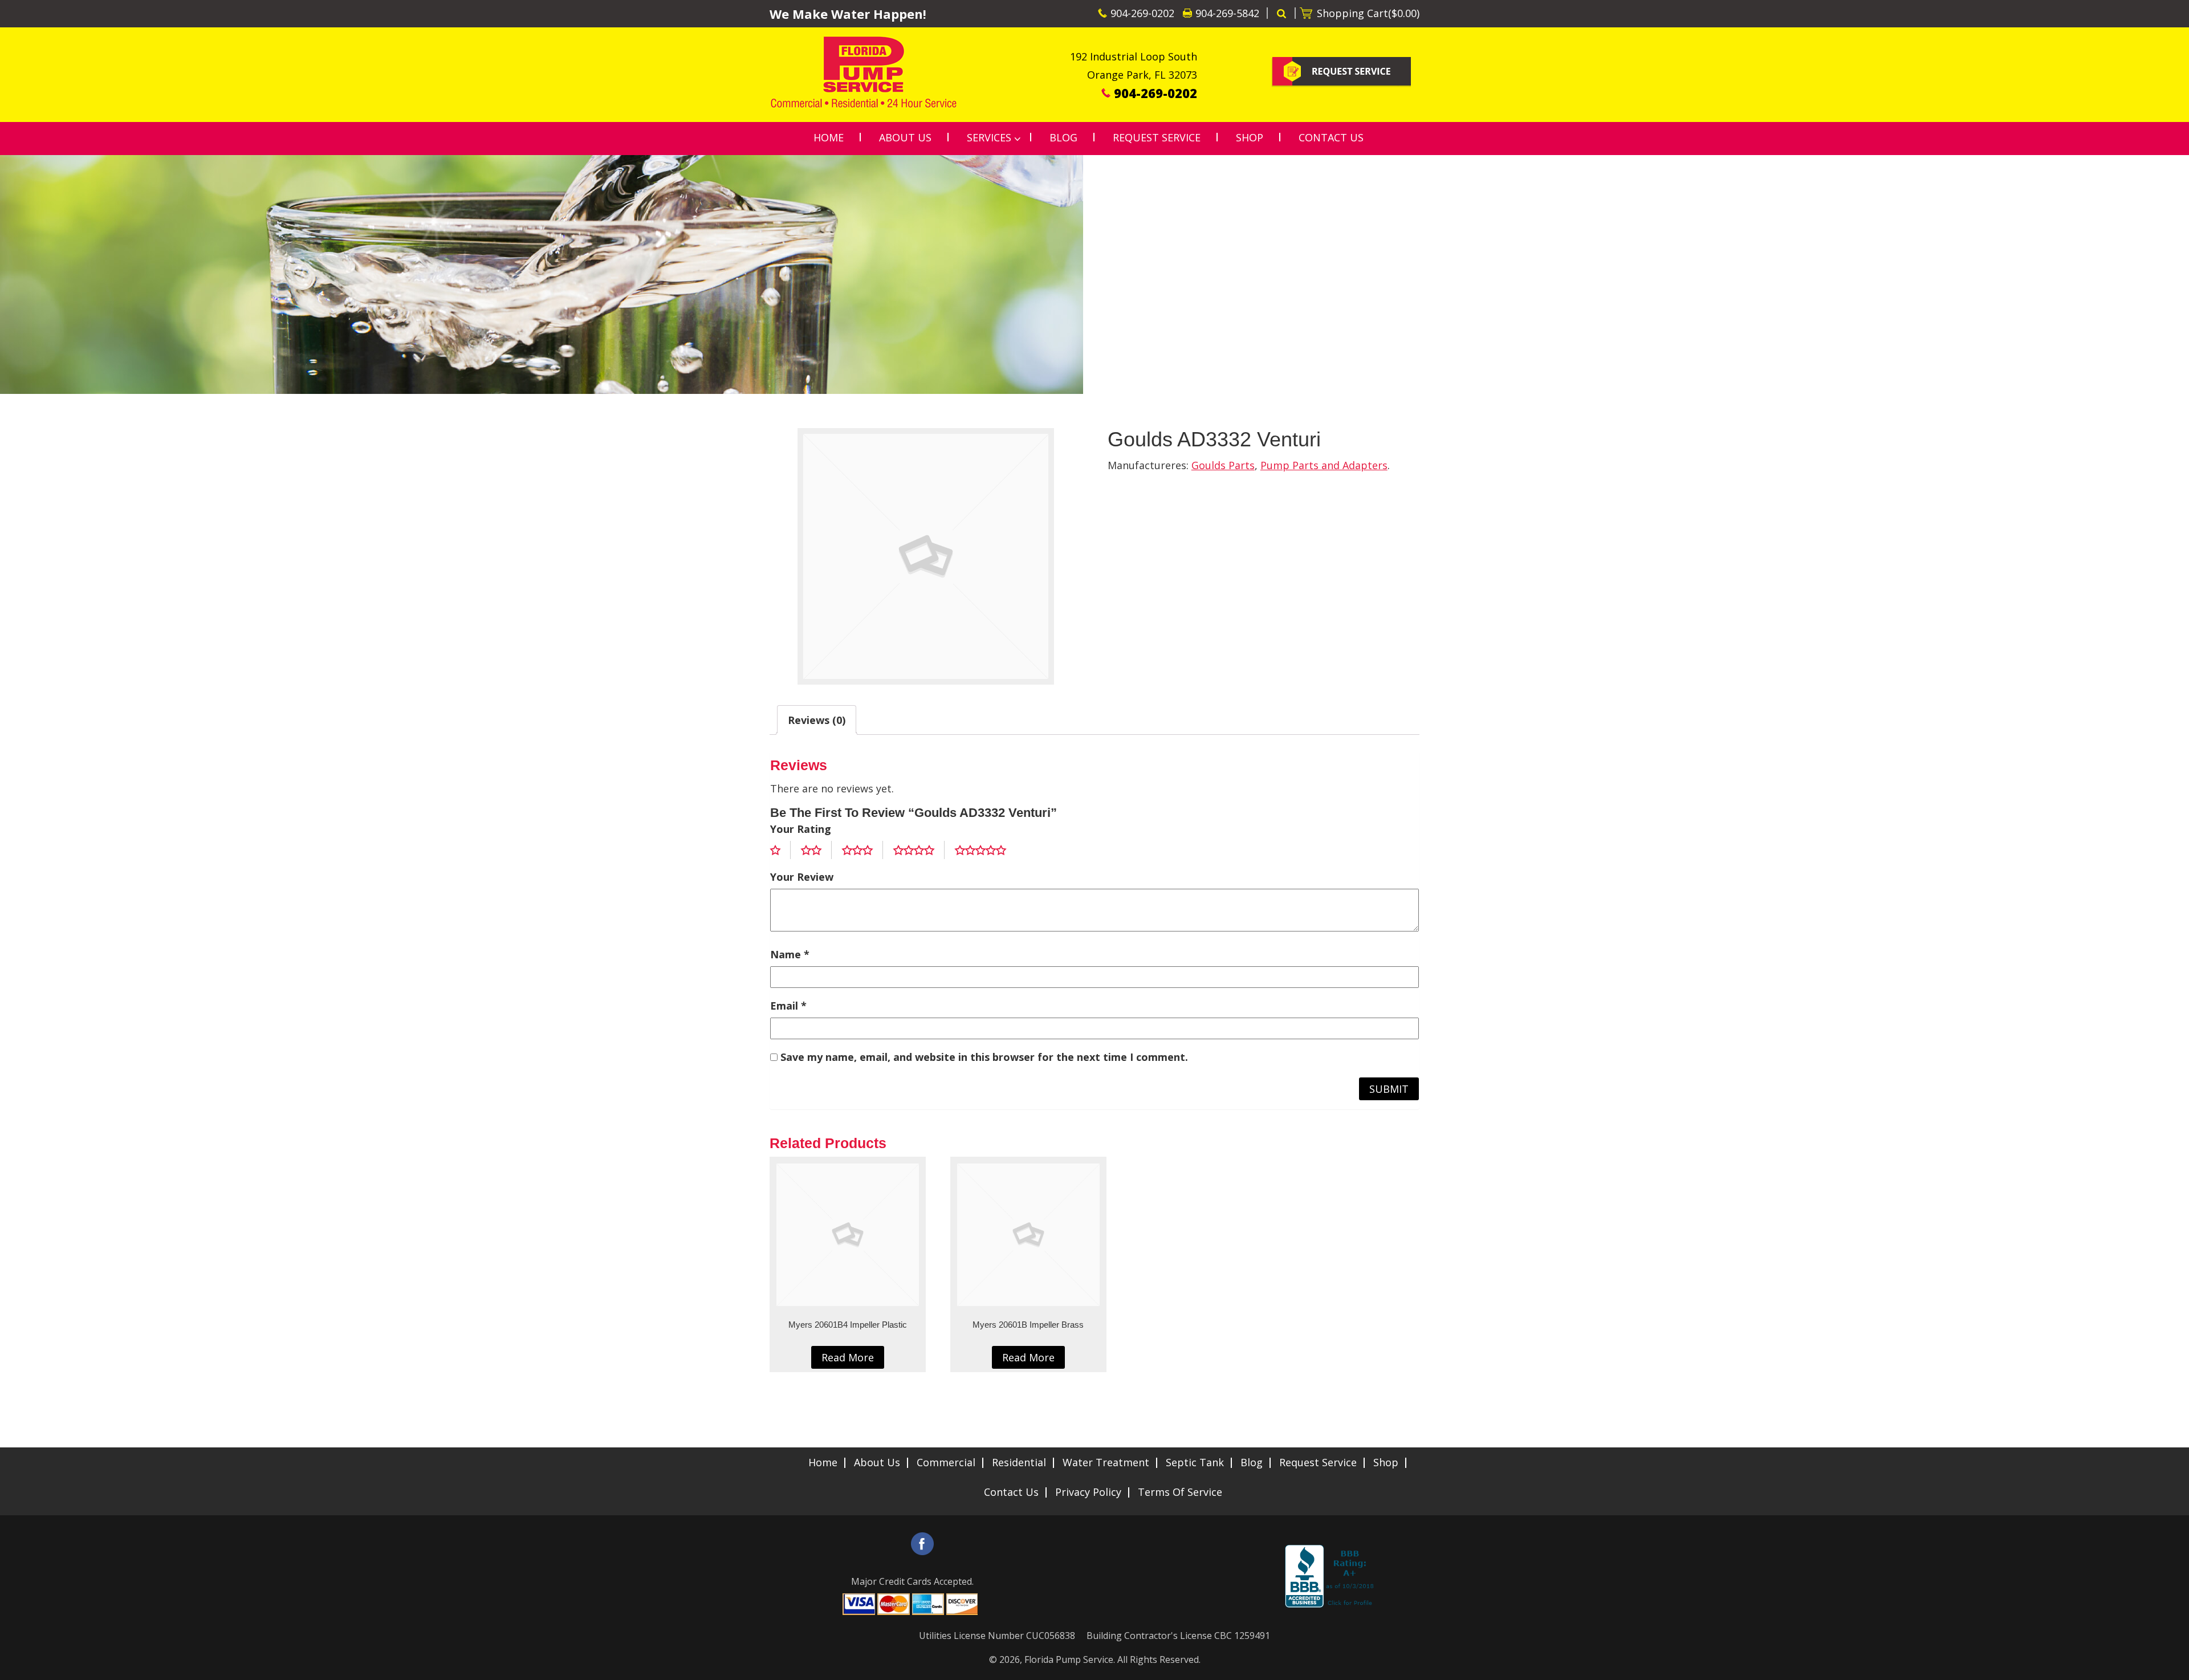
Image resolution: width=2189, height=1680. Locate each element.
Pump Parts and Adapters (1324, 465)
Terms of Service (1180, 1492)
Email (788, 1006)
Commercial (946, 1462)
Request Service (1318, 1462)
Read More (848, 1357)
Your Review (802, 877)
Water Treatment (1106, 1462)
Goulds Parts (1223, 465)
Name (790, 954)
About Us (877, 1462)
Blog (1252, 1462)
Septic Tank (1195, 1462)
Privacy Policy (1088, 1492)
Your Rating (801, 829)
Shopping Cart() (1368, 13)
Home (823, 1462)
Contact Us (1011, 1492)
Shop (1386, 1462)
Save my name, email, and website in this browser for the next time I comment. (984, 1057)
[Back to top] (2171, 1665)
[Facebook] (922, 1544)
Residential (1019, 1462)
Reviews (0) (817, 720)
